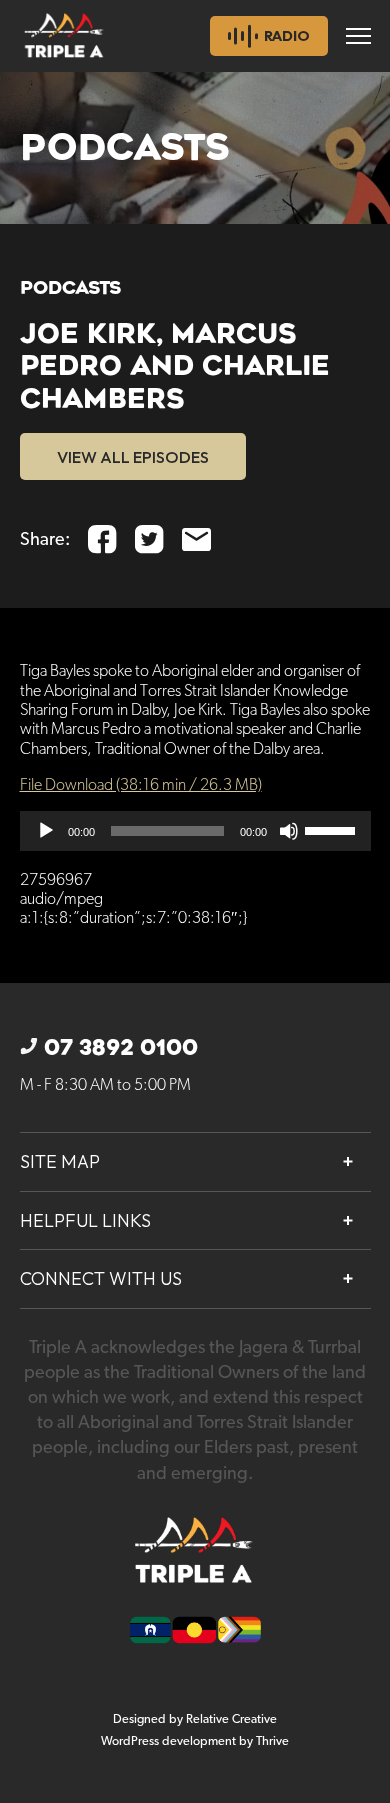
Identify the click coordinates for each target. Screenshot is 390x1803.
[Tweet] (149, 539)
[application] (195, 831)
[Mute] (289, 831)
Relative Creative (231, 1719)
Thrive (272, 1741)
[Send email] (196, 539)
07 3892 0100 (121, 1048)
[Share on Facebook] (102, 539)
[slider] (333, 829)
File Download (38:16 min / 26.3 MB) (141, 785)
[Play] (46, 831)
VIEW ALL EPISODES (133, 457)
